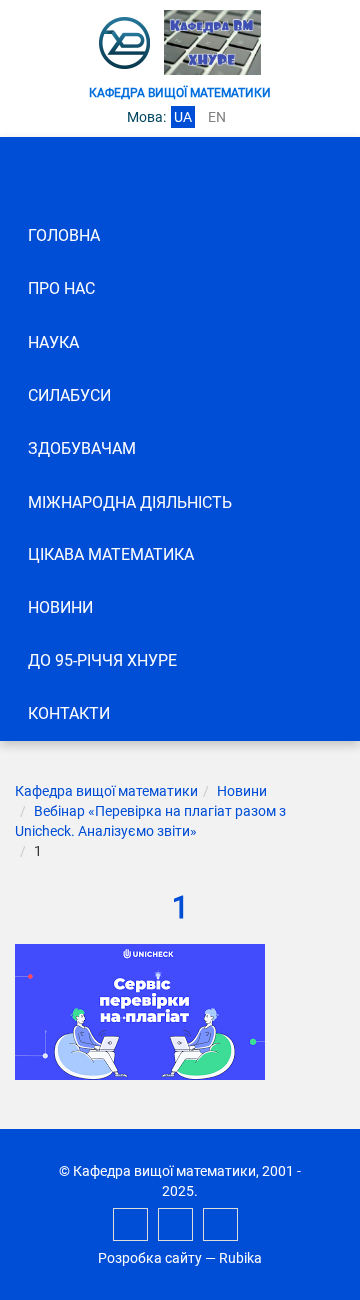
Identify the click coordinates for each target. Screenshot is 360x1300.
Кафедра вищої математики (106, 791)
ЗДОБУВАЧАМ (82, 448)
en (217, 117)
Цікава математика (111, 554)
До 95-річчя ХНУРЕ (102, 660)
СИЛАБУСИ (69, 395)
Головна (64, 235)
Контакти (69, 713)
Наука (53, 342)
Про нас (61, 288)
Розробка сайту (150, 1258)
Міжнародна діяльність (130, 502)
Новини (60, 607)
